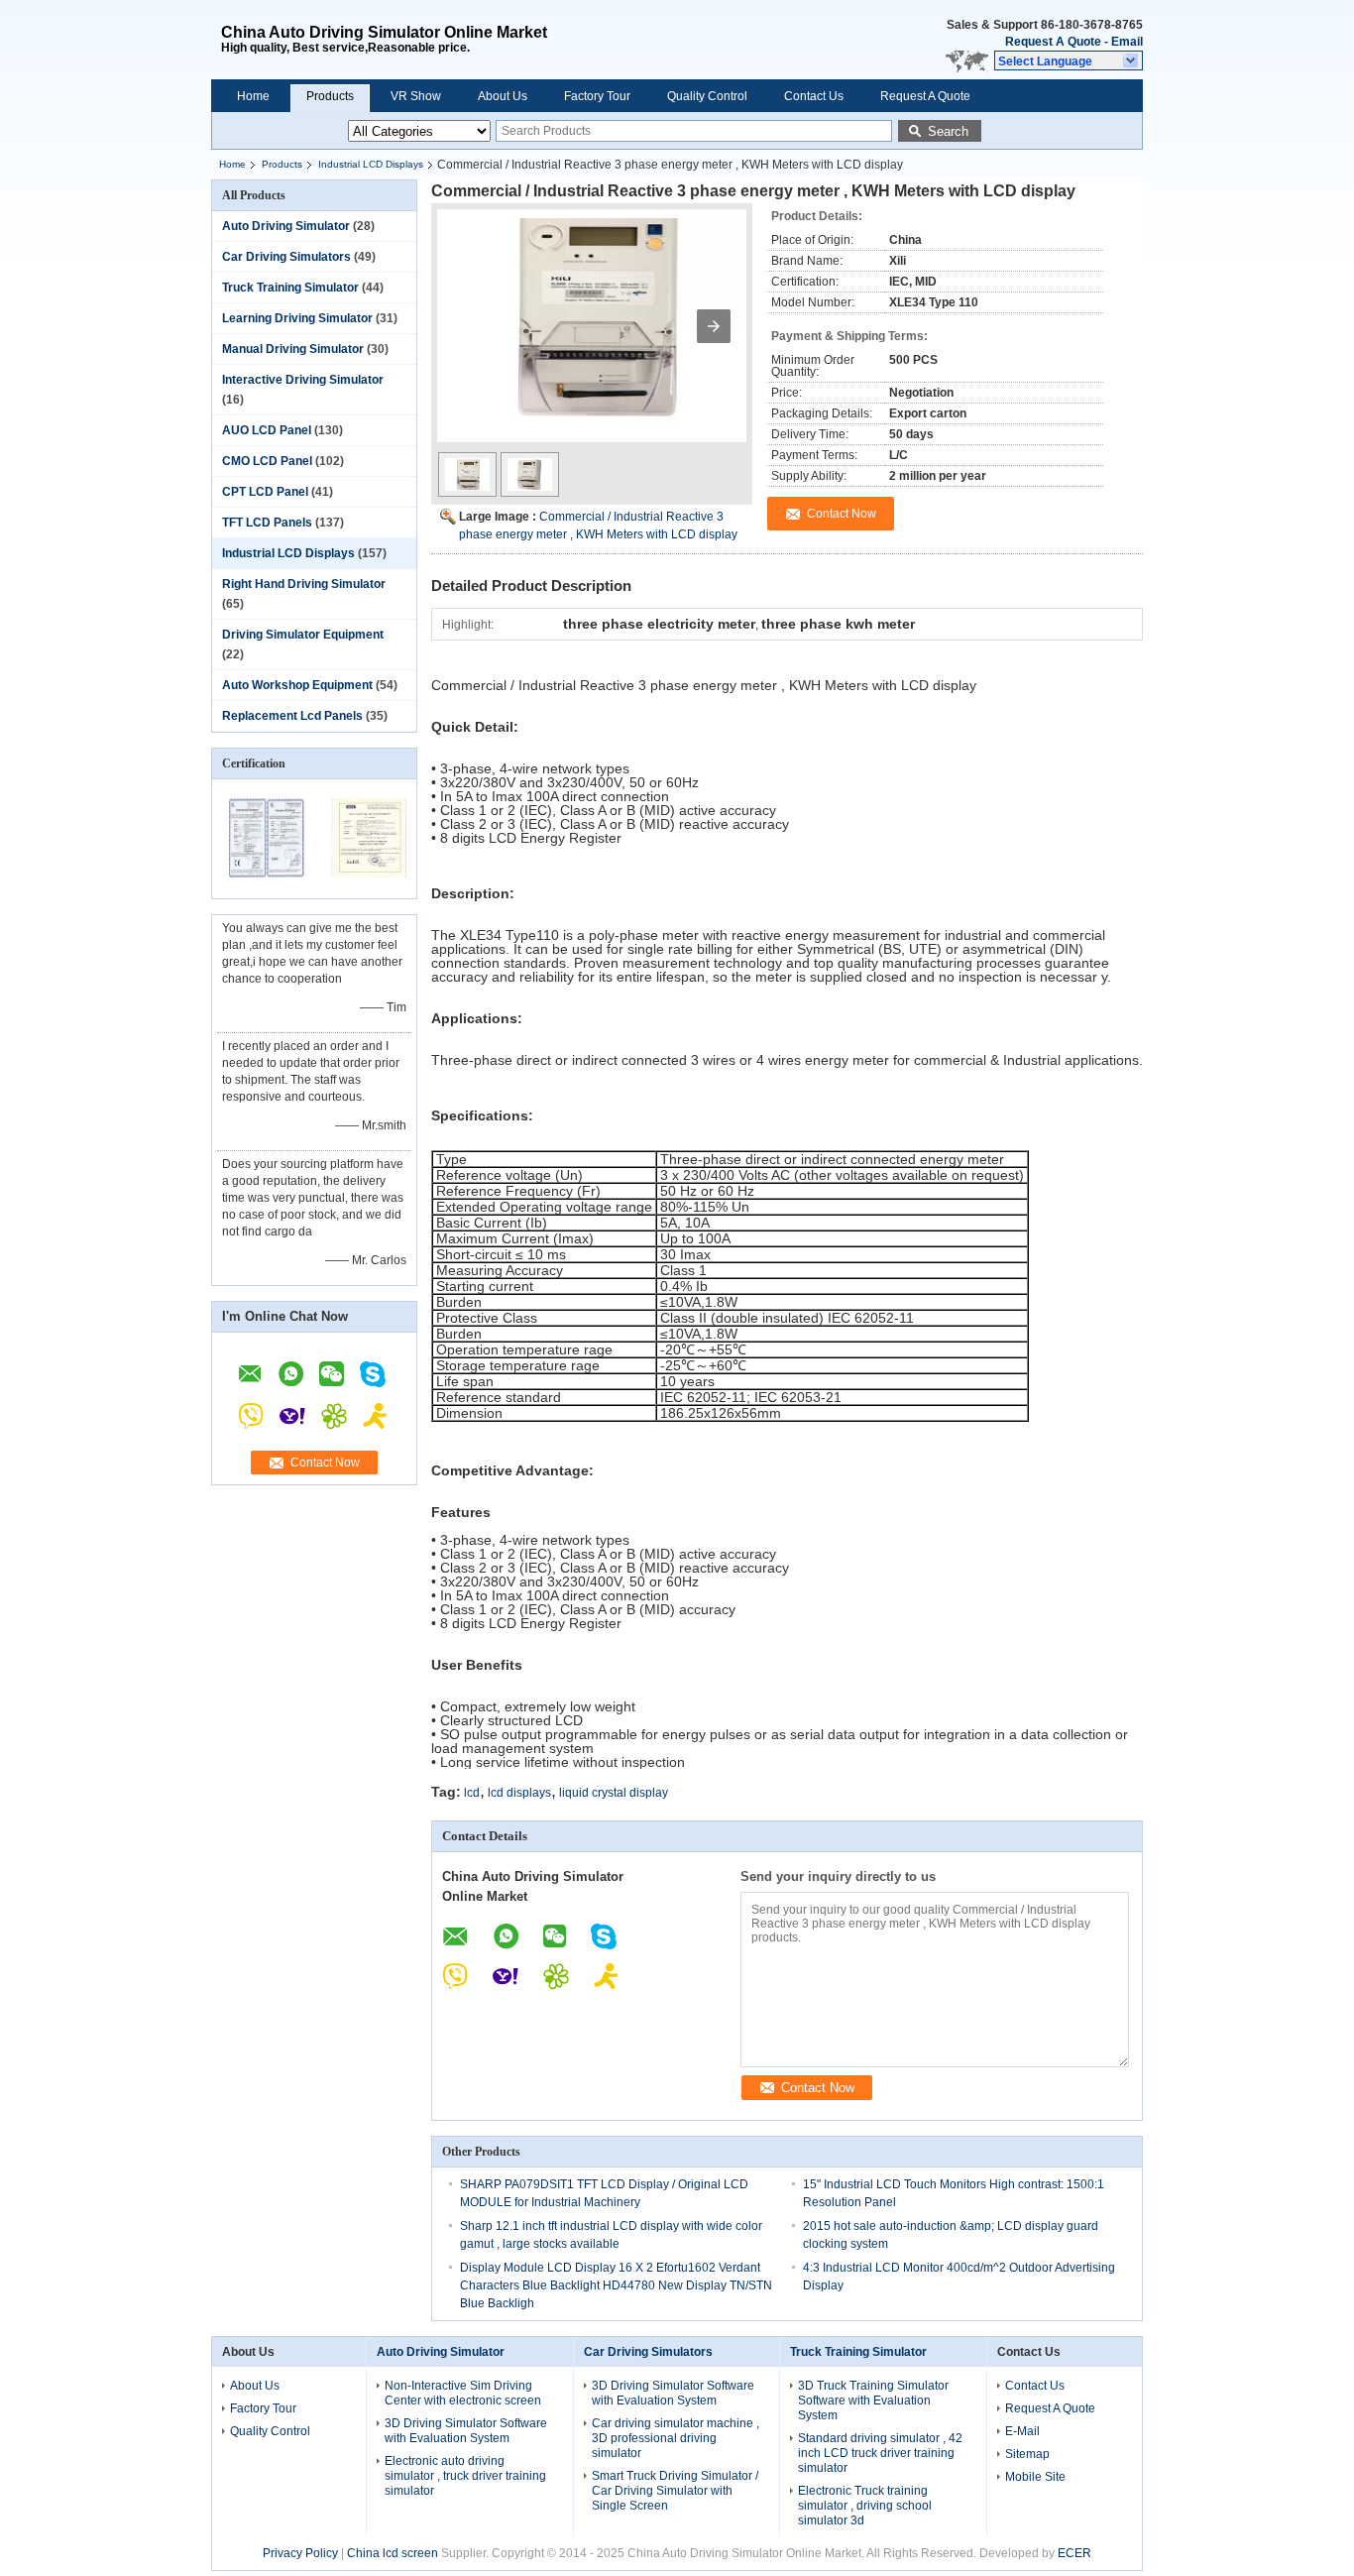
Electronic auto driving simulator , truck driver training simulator (465, 2476)
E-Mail (1022, 2431)
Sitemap (1027, 2454)
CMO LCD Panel (267, 461)
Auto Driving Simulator (286, 226)
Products (330, 96)
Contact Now (325, 1463)
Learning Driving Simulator (297, 318)
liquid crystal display (614, 1793)
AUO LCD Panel (267, 430)
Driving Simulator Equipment (303, 635)
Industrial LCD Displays (371, 164)
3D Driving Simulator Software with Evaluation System (466, 2431)
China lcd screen (393, 2553)
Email (1127, 42)
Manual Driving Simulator (293, 349)
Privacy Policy (300, 2553)
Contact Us (814, 96)
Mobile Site (1035, 2477)
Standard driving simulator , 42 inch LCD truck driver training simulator (880, 2453)
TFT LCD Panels (267, 523)
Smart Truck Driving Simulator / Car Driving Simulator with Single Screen (675, 2491)
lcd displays (519, 1793)
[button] (1069, 60)
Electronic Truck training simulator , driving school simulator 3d (865, 2506)
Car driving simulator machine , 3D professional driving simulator (676, 2438)
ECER (1074, 2553)
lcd (472, 1793)
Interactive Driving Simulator (303, 380)
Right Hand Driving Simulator (304, 584)
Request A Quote (1053, 42)
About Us (503, 96)
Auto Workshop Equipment (297, 685)
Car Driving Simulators (286, 257)
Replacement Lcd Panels (292, 716)
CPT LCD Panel (265, 492)
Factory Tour (597, 96)
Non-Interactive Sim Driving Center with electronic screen (463, 2393)
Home (253, 96)
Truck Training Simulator (290, 288)
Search (948, 131)
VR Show (416, 96)
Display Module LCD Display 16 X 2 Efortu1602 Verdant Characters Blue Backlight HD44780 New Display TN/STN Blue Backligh (616, 2285)
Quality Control (707, 96)
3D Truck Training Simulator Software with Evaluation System (873, 2400)
